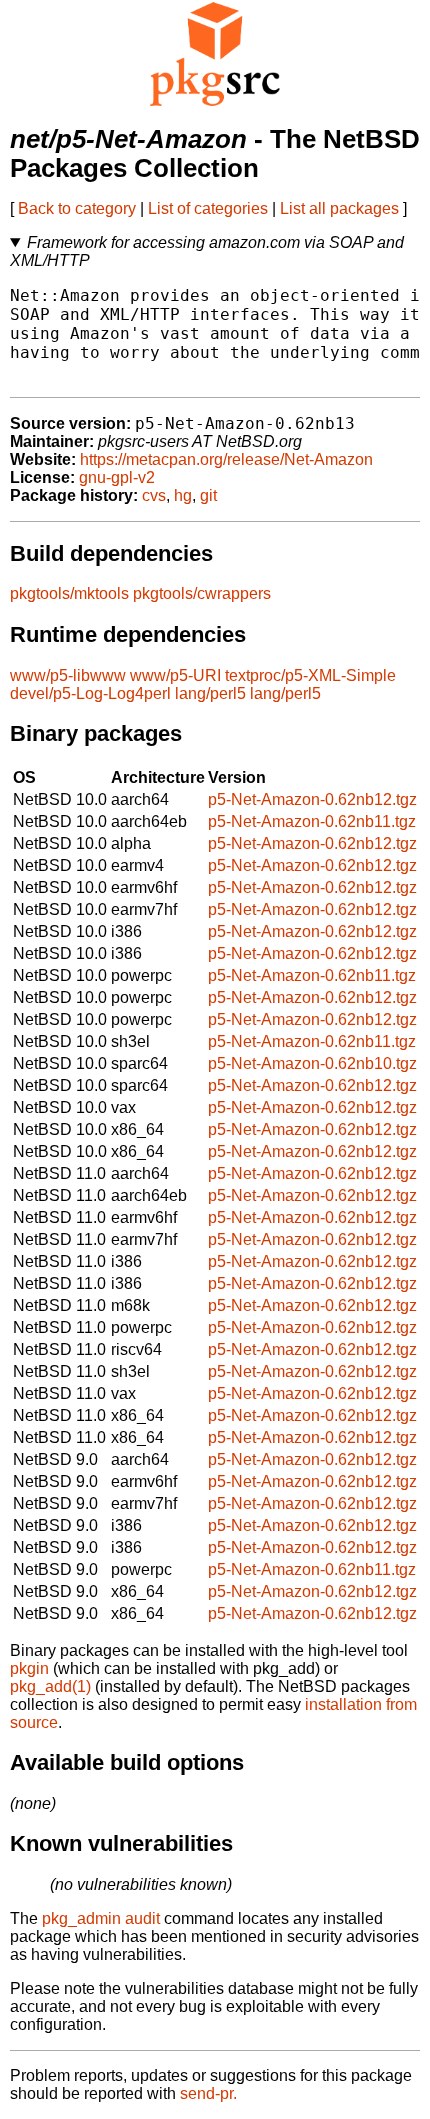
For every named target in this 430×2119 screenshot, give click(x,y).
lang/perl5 (210, 693)
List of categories (208, 208)
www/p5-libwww (68, 675)
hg (183, 495)
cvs (154, 495)
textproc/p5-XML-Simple (310, 675)
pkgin (29, 1668)
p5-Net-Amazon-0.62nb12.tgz (312, 799)
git (208, 495)
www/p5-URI (175, 675)
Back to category (77, 208)
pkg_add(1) (50, 1686)
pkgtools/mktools (69, 593)
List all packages (339, 208)
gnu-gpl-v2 (117, 477)
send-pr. (208, 2093)
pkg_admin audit (101, 1918)
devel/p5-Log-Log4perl (90, 693)
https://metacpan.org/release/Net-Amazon (226, 459)
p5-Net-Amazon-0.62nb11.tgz (312, 821)
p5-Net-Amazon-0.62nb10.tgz (312, 1063)
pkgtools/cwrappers (202, 593)
